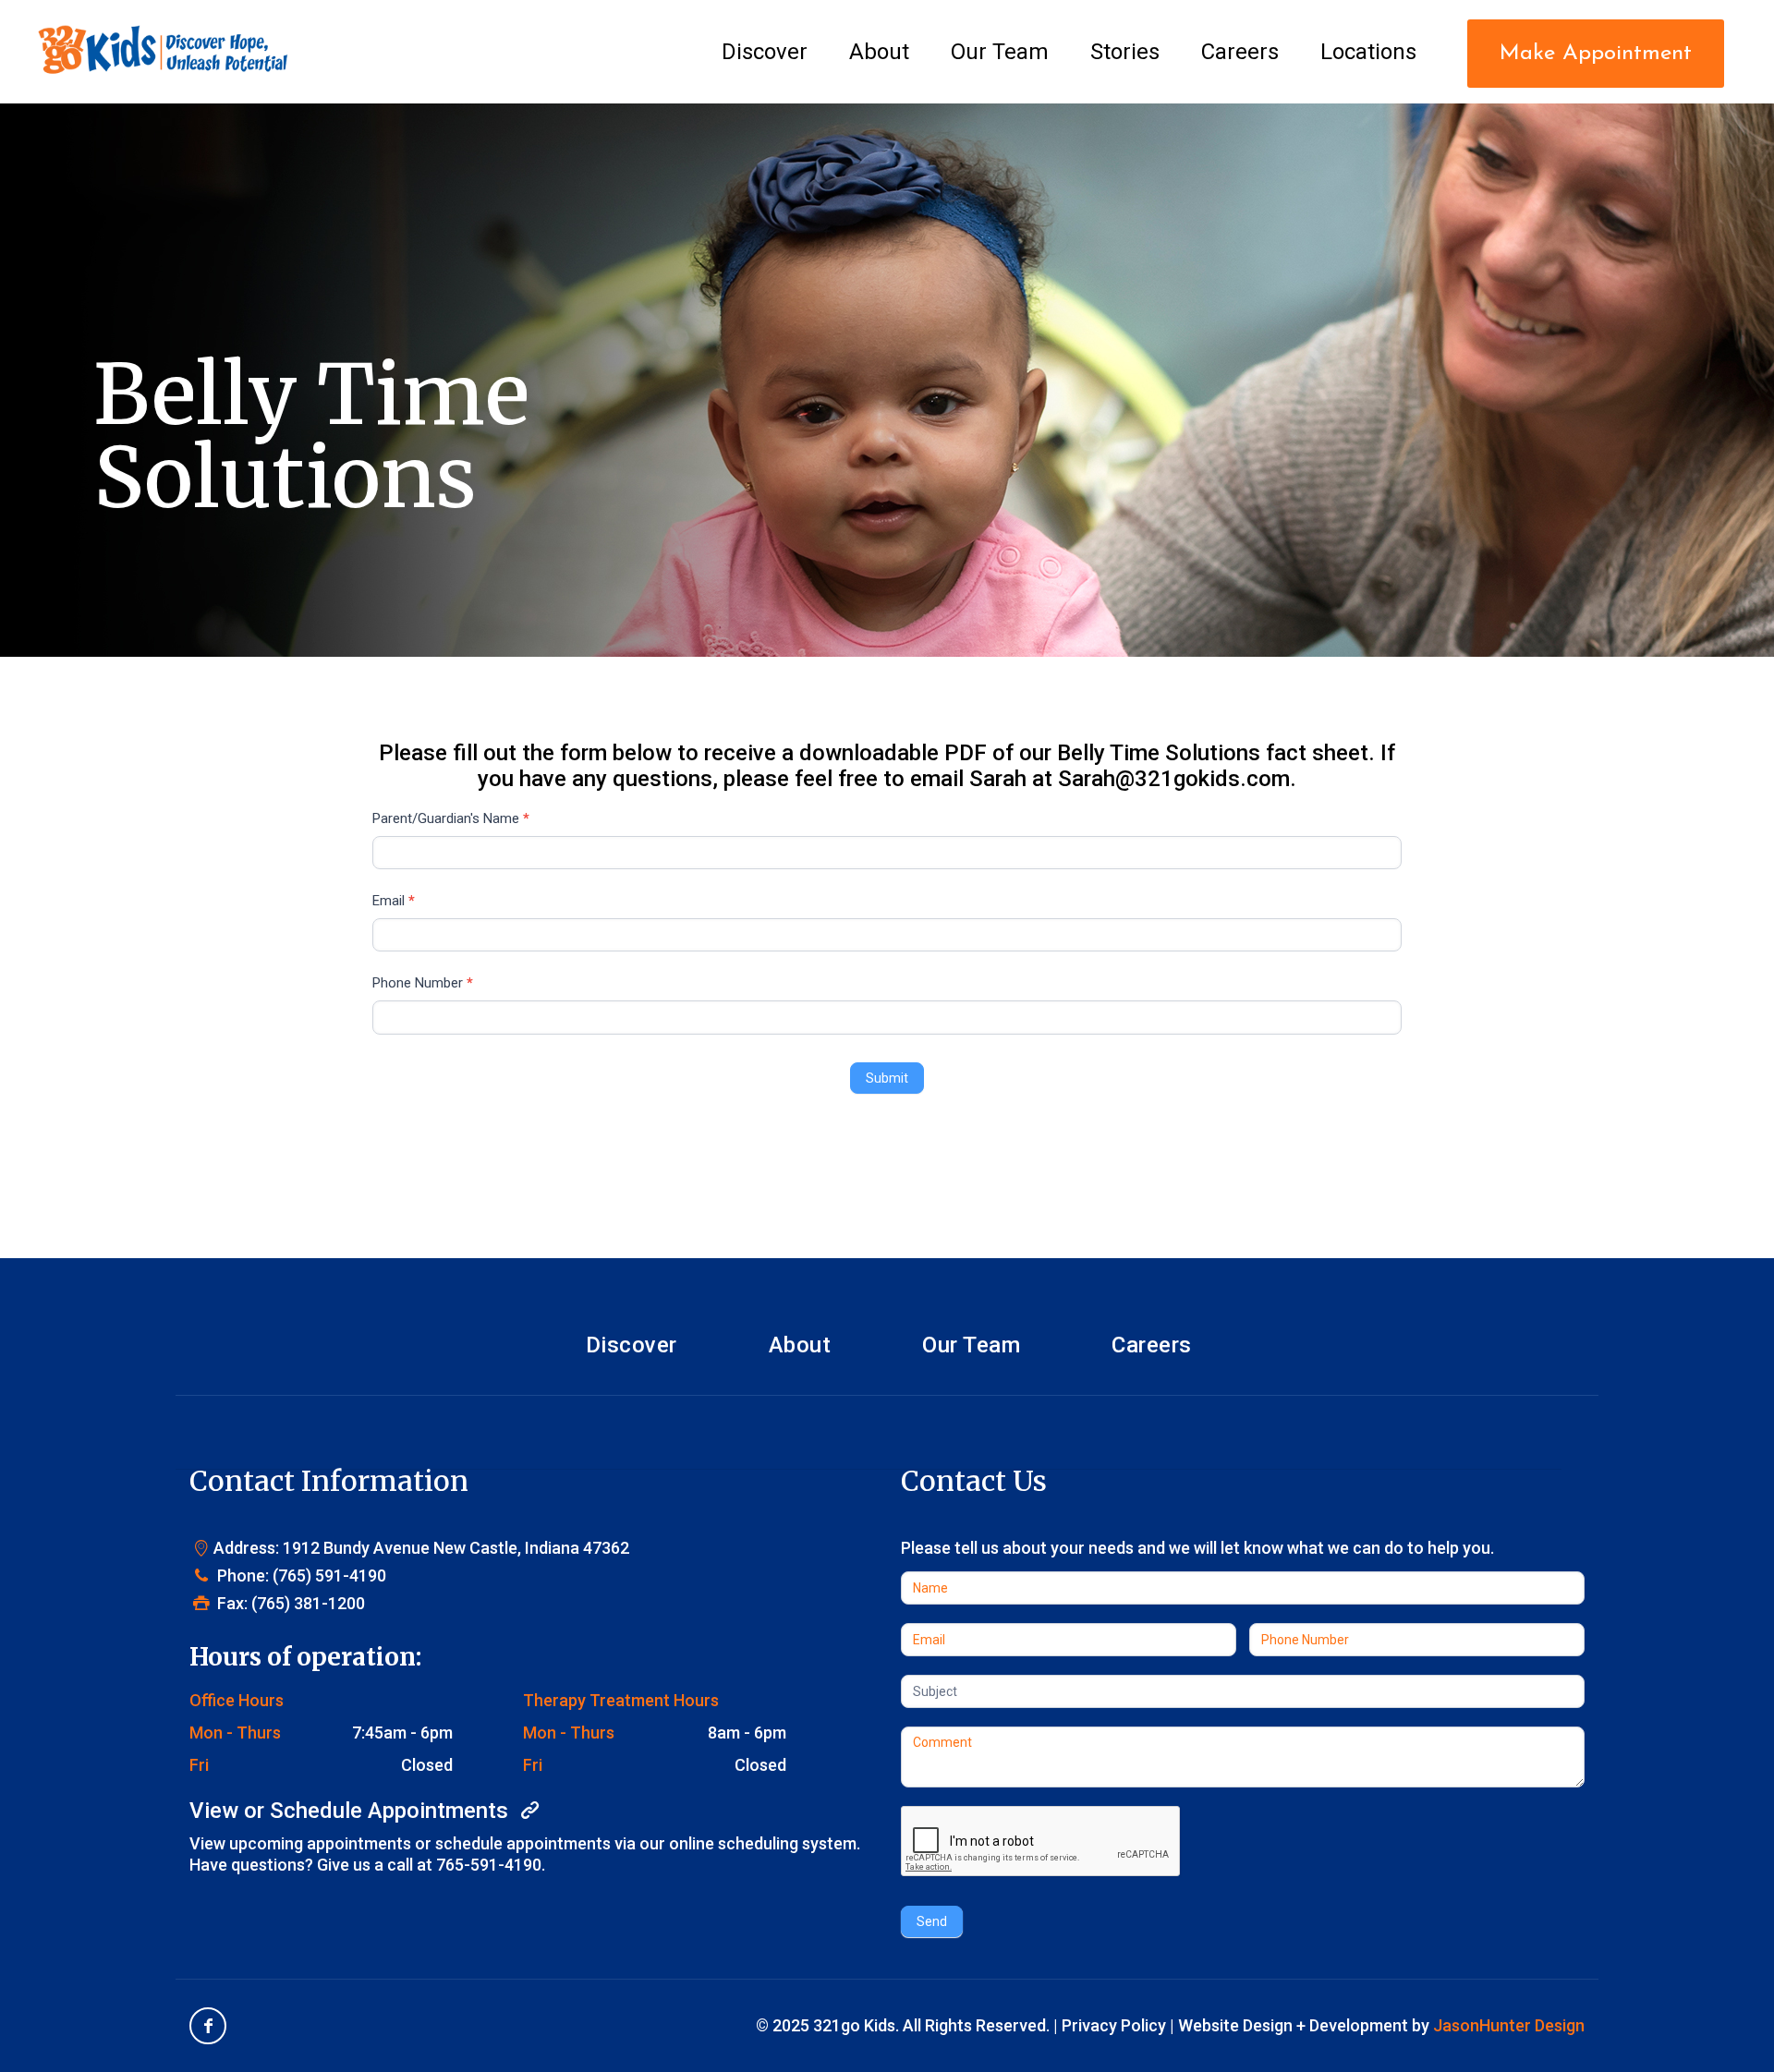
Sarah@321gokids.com (1174, 779)
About (800, 1345)
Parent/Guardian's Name (451, 818)
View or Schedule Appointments (352, 1811)
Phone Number (423, 983)
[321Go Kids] (163, 42)
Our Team (971, 1345)
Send (932, 1921)
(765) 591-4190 (329, 1575)
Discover (632, 1345)
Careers (1152, 1345)
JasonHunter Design (1509, 2025)
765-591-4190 (489, 1865)
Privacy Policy (1114, 2025)
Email (394, 901)
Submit (887, 1078)
